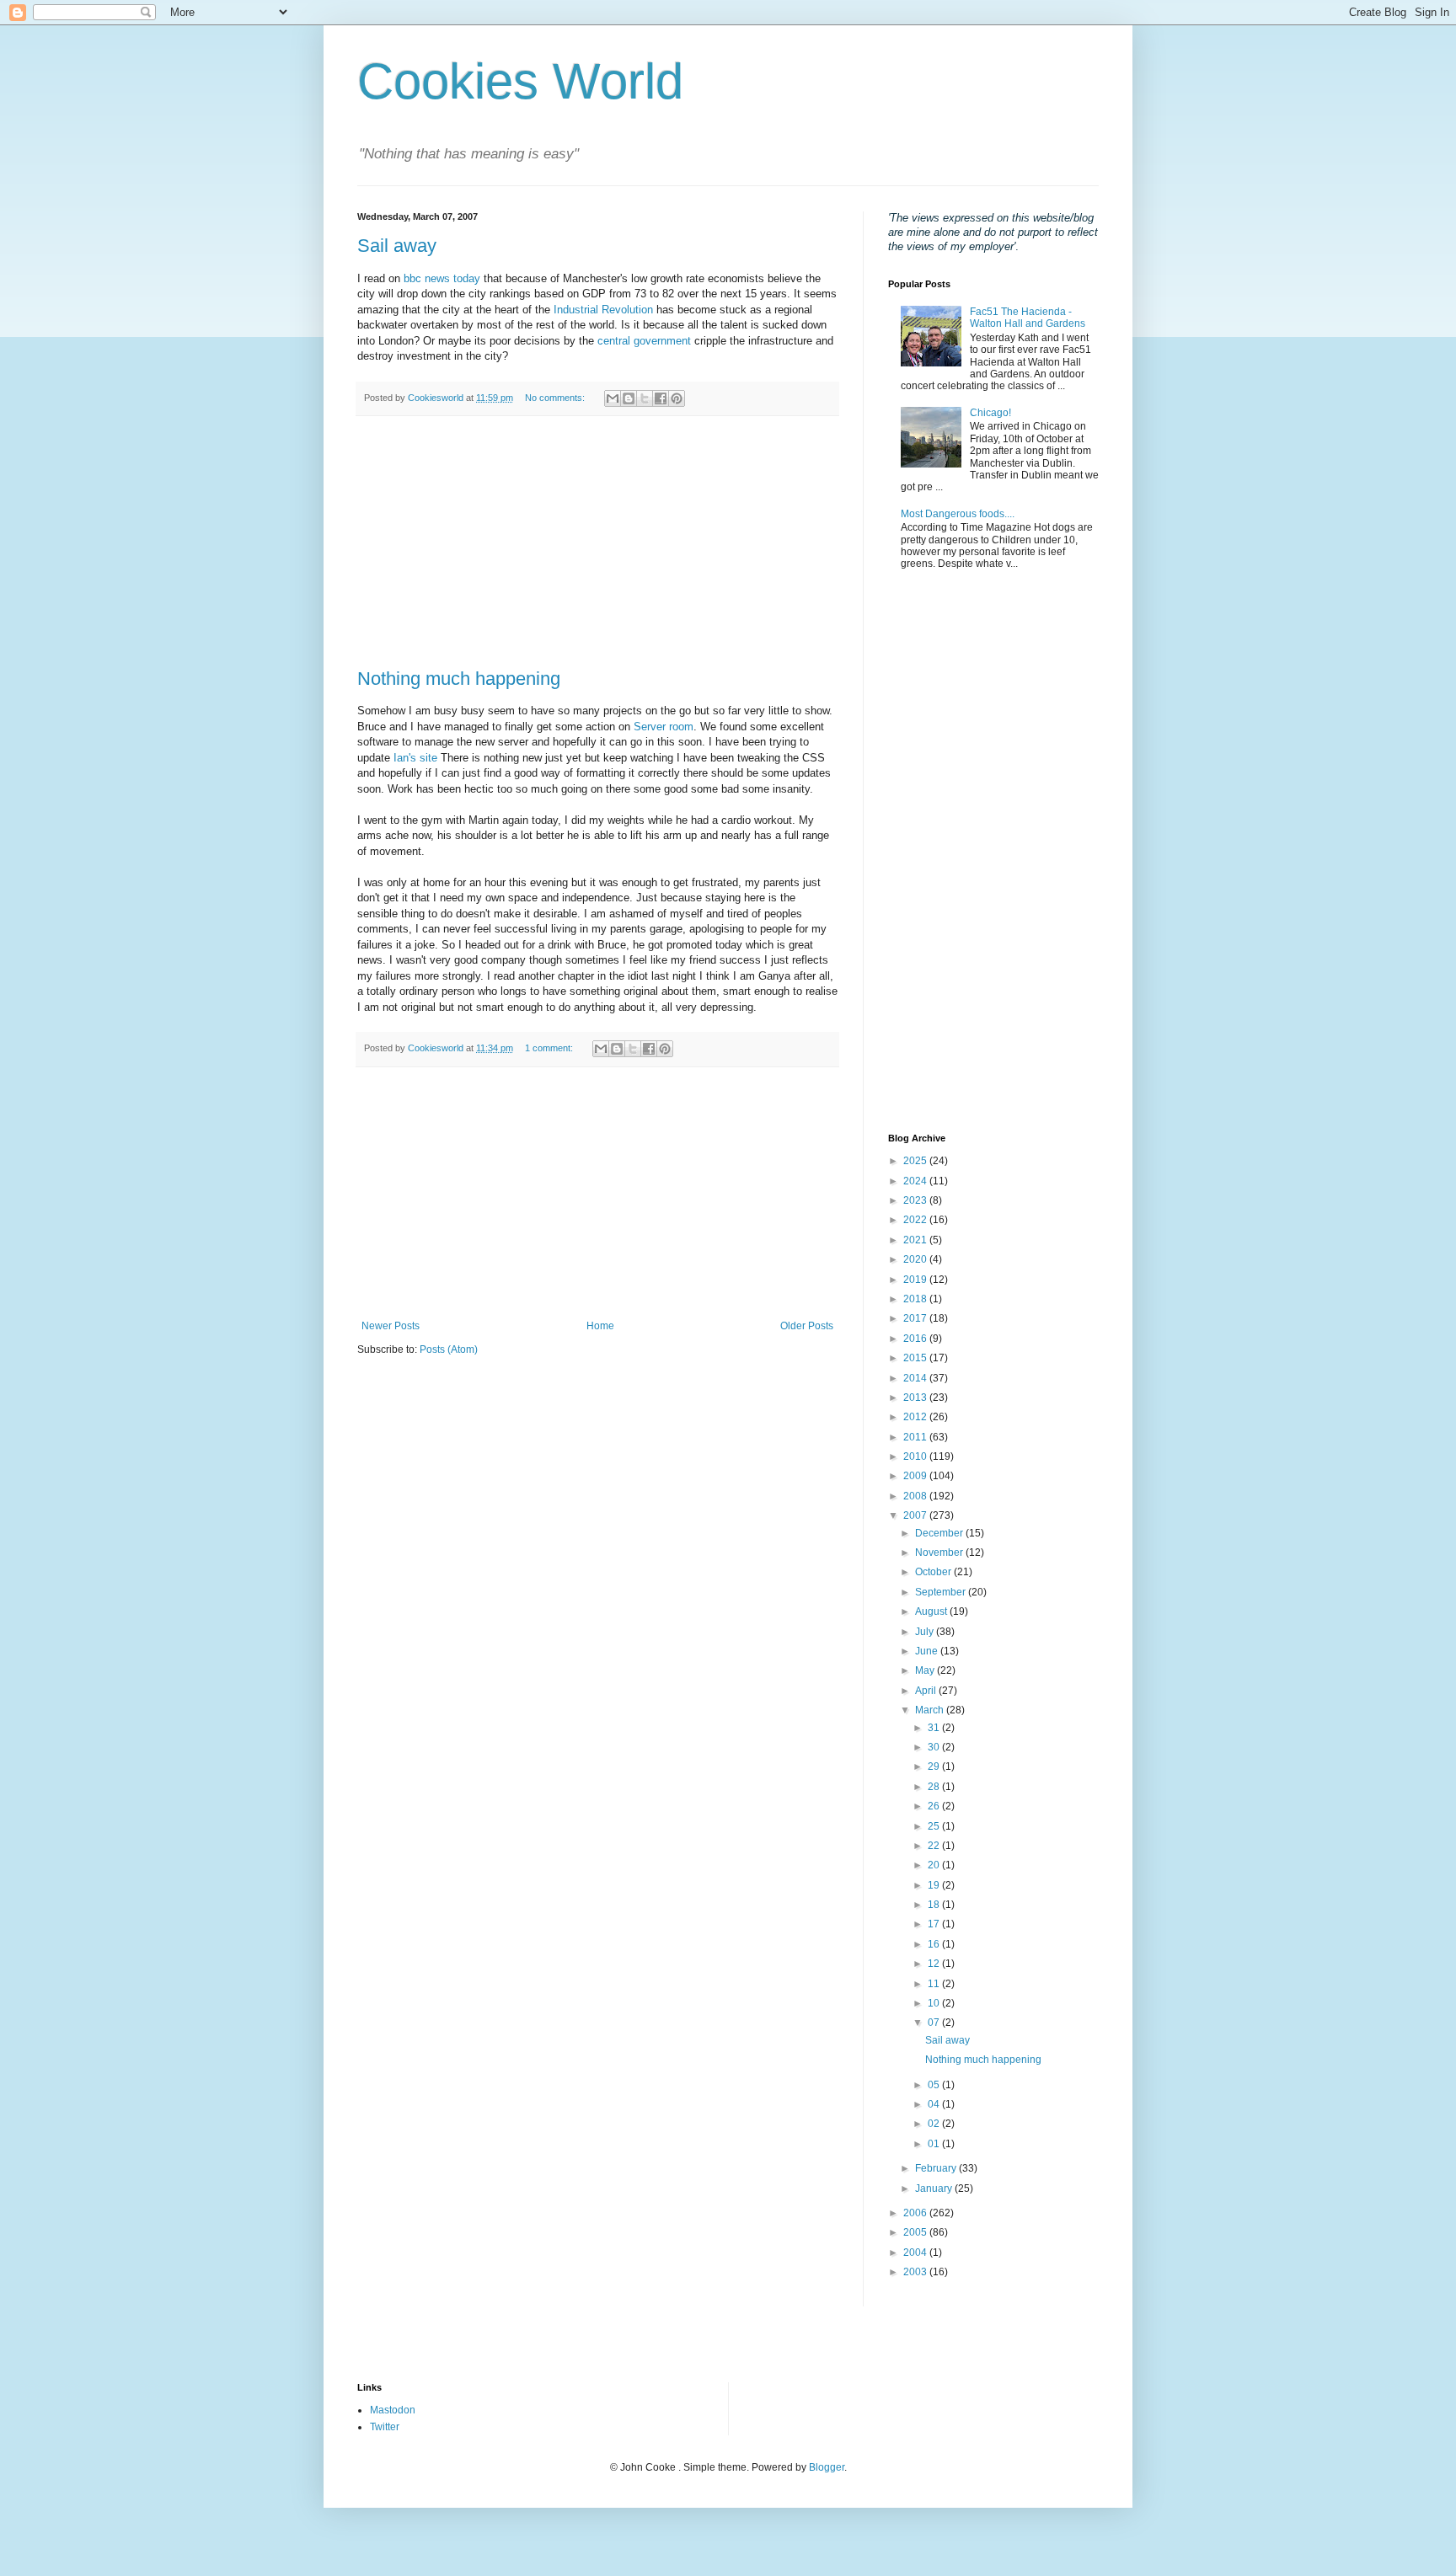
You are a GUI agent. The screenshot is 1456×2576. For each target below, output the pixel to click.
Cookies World (520, 81)
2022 (916, 1220)
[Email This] (613, 398)
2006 (916, 2213)
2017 (916, 1318)
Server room (664, 727)
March (931, 1710)
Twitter (385, 2427)
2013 (916, 1398)
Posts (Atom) (449, 1349)
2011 (916, 1437)
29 (935, 1766)
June (928, 1651)
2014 (916, 1378)
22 (935, 1846)
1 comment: (550, 1048)
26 (935, 1806)
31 (935, 1728)
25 (935, 1826)
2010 (916, 1456)
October (934, 1572)
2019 (916, 1280)
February (937, 2168)
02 (935, 2124)
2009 (916, 1476)
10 (935, 2003)
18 (935, 1905)
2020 (916, 1259)
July (926, 1632)
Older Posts (807, 1326)
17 (935, 1924)
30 (935, 1747)
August (932, 1611)
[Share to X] (645, 398)
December (940, 1533)
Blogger (827, 2467)
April (927, 1691)
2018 (916, 1299)
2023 (916, 1200)
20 (935, 1865)
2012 (916, 1417)
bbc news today (442, 278)
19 (935, 1885)
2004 (916, 2253)
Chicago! (990, 413)
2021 (916, 1240)
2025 (916, 1161)
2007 (916, 1515)
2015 (916, 1358)
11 (935, 1984)
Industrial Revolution (603, 310)
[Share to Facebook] (661, 398)
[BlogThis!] (629, 398)
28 (935, 1787)
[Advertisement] (597, 542)
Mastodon (393, 2410)
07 (935, 2023)
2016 (916, 1339)
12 (935, 1964)
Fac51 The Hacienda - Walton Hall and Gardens (1028, 318)
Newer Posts (391, 1326)
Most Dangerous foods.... (958, 514)
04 (935, 2104)
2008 (916, 1496)
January (935, 2189)
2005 (916, 2232)
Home (600, 1326)
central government (646, 341)
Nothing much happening (459, 679)
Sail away (397, 246)
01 (935, 2144)
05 (935, 2085)
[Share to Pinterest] (677, 398)
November (940, 1553)
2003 (916, 2272)
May (926, 1670)
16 (935, 1944)
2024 (916, 1181)
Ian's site (415, 758)
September (942, 1592)
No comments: (556, 398)
